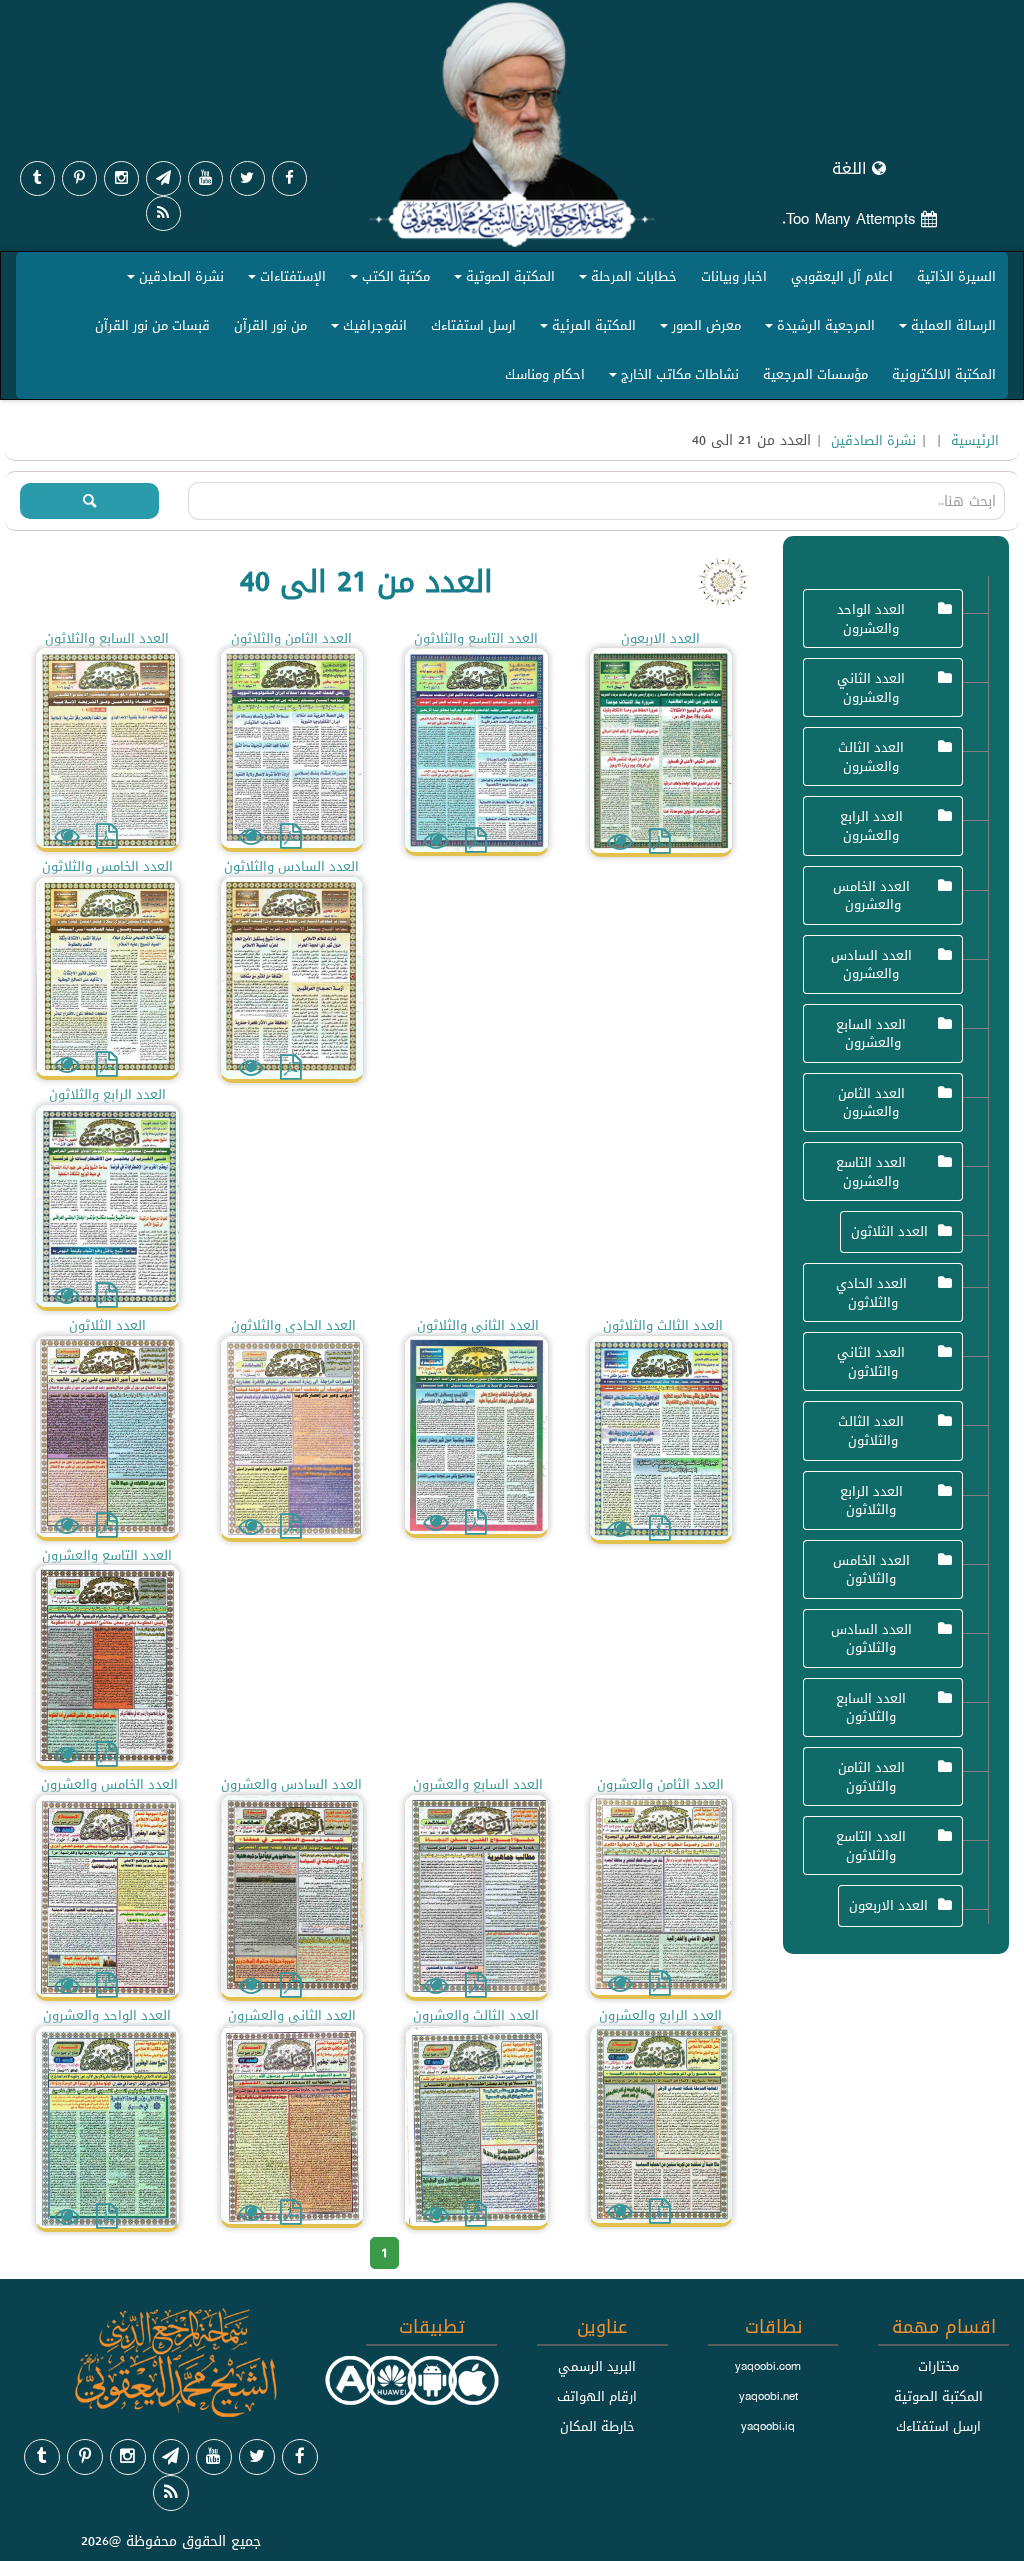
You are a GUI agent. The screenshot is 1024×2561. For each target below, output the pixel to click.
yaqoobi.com (768, 2366)
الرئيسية (975, 440)
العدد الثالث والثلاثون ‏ (871, 1430)
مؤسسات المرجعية (815, 374)
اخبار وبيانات (734, 276)
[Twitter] (247, 178)
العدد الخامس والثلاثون (871, 1569)
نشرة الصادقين (172, 280)
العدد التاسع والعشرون (871, 1171)
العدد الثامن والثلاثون (871, 1776)
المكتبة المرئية (585, 329)
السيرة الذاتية (956, 276)
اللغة (852, 168)
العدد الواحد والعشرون (871, 618)
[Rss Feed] (163, 213)
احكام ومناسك (545, 374)
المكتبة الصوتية (501, 280)
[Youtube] (205, 178)
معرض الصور (697, 329)
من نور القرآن (270, 325)
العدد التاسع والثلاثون (871, 1845)
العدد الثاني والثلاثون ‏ (871, 1361)
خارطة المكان (597, 2426)
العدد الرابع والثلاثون (871, 1500)
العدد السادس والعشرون (871, 964)
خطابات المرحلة (625, 280)
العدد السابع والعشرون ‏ (871, 1033)
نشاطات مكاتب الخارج (671, 378)
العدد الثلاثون (889, 1231)
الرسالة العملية (944, 329)
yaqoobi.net (768, 2396)
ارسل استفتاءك (473, 325)
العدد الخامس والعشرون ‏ (871, 895)
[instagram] (121, 178)
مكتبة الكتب (387, 280)
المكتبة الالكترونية (944, 374)
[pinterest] (79, 178)
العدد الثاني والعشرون (871, 687)
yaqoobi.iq (768, 2426)
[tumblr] (37, 178)
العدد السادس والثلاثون (871, 1638)
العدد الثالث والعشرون (871, 756)
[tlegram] (163, 178)
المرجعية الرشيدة (817, 329)
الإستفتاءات (284, 280)
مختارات (938, 2366)
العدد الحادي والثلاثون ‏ (871, 1292)
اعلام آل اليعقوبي (842, 276)
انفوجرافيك (366, 329)
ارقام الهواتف (597, 2396)
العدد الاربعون (888, 1905)
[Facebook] (289, 178)
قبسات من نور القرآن (152, 325)
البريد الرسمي (597, 2366)
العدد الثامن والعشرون (871, 1102)
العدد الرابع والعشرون (871, 825)
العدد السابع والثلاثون (871, 1707)
